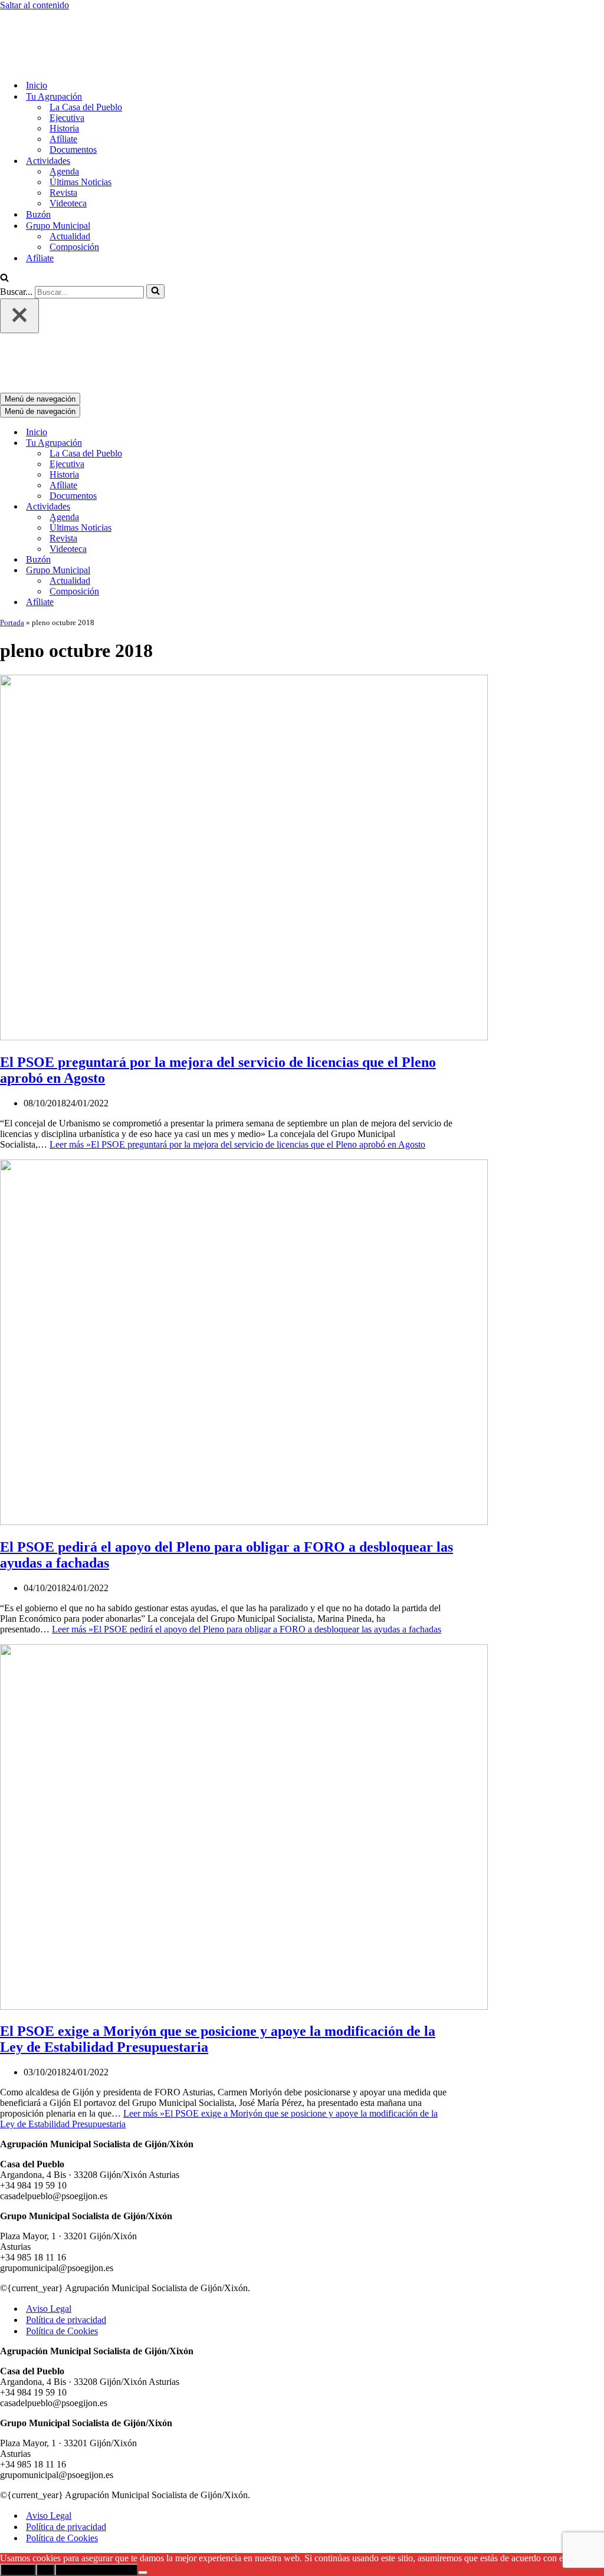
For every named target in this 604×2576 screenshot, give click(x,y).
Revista (63, 144)
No (45, 2472)
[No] (143, 2475)
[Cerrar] (19, 267)
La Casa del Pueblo (86, 58)
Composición (74, 198)
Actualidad (70, 187)
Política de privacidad (66, 2222)
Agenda (64, 122)
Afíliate (63, 90)
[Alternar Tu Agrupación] (206, 345)
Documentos (73, 101)
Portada (12, 525)
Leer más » (237, 1046)
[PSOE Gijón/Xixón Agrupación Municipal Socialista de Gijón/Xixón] (41, 16)
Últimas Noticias (81, 133)
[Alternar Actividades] (206, 409)
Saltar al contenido (35, 5)
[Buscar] (4, 230)
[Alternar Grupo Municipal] (206, 473)
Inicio (37, 36)
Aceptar (18, 2472)
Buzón (38, 165)
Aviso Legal (49, 2211)
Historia (64, 79)
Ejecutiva (67, 69)
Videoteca (68, 154)
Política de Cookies (62, 2233)
